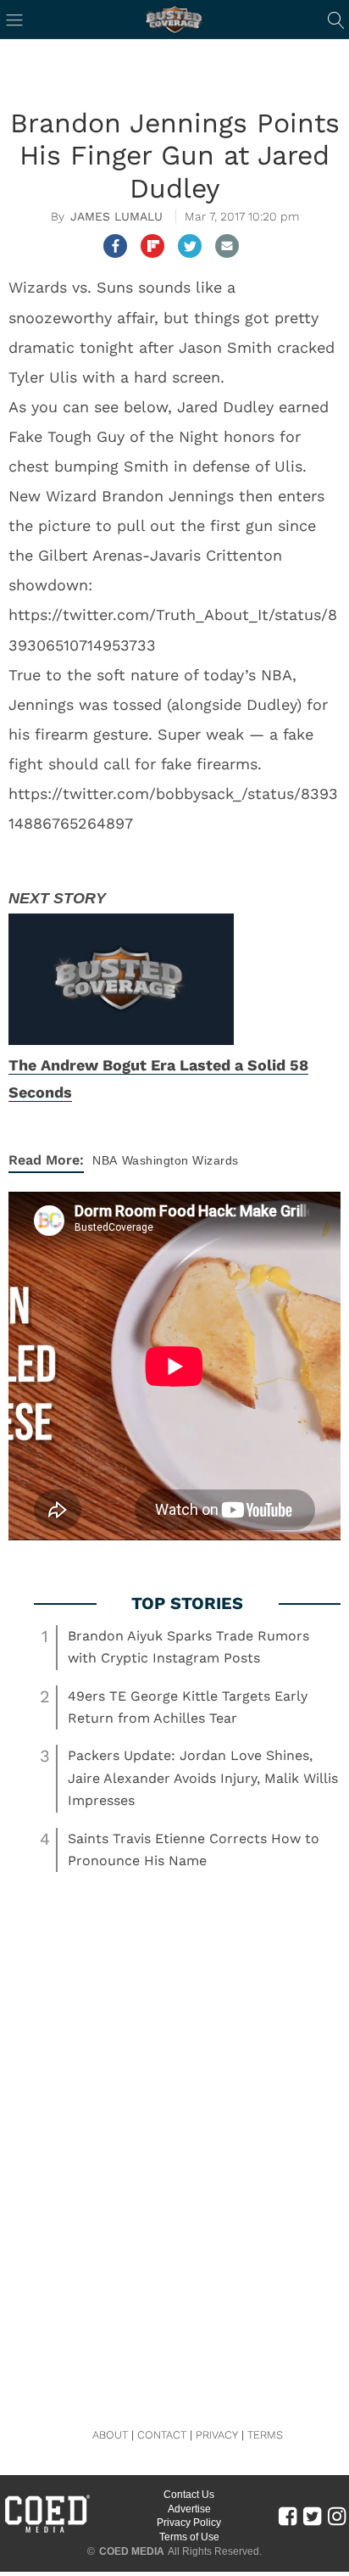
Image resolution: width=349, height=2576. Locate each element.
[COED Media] (47, 2531)
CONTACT (162, 2435)
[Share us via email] (227, 246)
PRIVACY (217, 2435)
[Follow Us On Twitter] (312, 2516)
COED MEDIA (132, 2551)
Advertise (189, 2509)
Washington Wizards (180, 1160)
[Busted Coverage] (174, 20)
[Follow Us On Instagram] (337, 2516)
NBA (105, 1160)
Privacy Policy (189, 2523)
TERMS (265, 2435)
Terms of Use (189, 2537)
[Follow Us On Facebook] (288, 2516)
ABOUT (110, 2435)
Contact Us (189, 2495)
